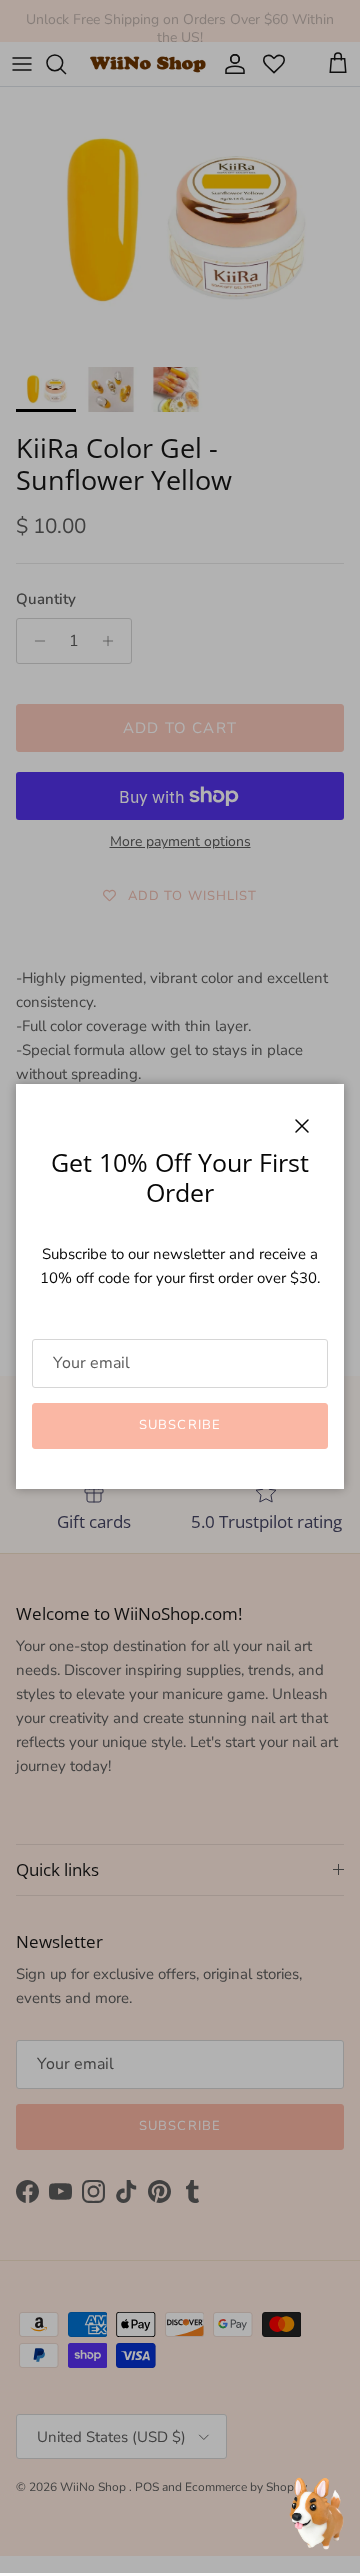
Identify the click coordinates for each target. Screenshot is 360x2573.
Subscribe (179, 1425)
